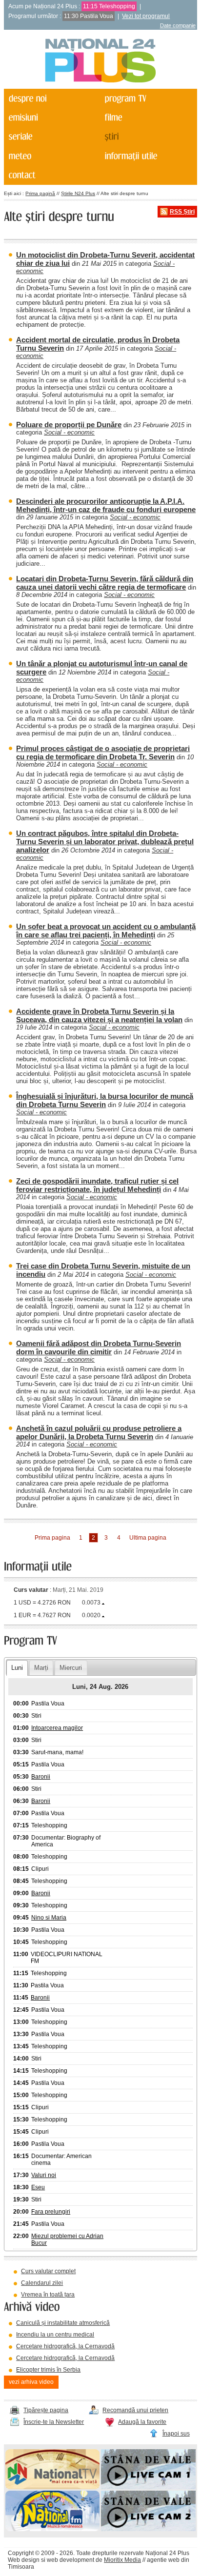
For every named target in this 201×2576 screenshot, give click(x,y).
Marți (41, 1668)
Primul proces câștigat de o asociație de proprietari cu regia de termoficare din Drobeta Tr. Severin (103, 753)
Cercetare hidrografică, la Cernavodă (65, 2346)
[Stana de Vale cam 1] (148, 2487)
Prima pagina (52, 1538)
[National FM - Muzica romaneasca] (53, 2529)
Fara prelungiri (51, 2212)
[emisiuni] (51, 117)
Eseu (38, 2187)
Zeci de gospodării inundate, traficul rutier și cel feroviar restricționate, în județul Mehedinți (97, 1185)
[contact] (51, 175)
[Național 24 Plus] (100, 61)
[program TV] (147, 98)
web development (70, 2560)
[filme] (147, 117)
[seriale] (51, 137)
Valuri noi (44, 2175)
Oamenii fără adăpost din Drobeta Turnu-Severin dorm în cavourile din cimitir (99, 1347)
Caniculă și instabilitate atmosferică (63, 2323)
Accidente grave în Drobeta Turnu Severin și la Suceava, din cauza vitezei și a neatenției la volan (99, 1015)
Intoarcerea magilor (57, 1728)
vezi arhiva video (31, 2382)
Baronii (41, 1777)
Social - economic (69, 432)
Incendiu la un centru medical (55, 2335)
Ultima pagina (148, 1538)
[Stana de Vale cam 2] (148, 2529)
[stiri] (147, 137)
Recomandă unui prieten (135, 2410)
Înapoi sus (176, 2434)
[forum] (51, 156)
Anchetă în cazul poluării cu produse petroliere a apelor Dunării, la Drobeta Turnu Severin (99, 1432)
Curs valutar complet (48, 2271)
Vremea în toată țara (48, 2295)
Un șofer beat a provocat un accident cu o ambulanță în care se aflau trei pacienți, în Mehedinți (106, 931)
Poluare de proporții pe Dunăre (69, 425)
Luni (17, 1668)
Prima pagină (40, 193)
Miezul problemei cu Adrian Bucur (67, 2239)
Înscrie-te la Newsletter (54, 2422)
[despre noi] (51, 98)
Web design (24, 2560)
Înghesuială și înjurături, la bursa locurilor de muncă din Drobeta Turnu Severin (105, 1100)
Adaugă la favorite (142, 2422)
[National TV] (53, 2487)
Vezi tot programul (146, 16)
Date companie (178, 25)
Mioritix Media (122, 2560)
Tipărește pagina (46, 2410)
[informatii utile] (147, 156)
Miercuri (71, 1668)
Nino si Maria (49, 1918)
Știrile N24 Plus (78, 193)
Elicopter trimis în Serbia (48, 2370)
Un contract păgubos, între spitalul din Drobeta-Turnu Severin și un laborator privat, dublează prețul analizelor (105, 842)
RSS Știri (182, 212)
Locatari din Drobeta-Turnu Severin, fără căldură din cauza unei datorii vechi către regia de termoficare (105, 583)
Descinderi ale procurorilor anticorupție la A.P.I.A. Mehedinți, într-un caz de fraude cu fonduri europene (106, 505)
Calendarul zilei (42, 2283)
